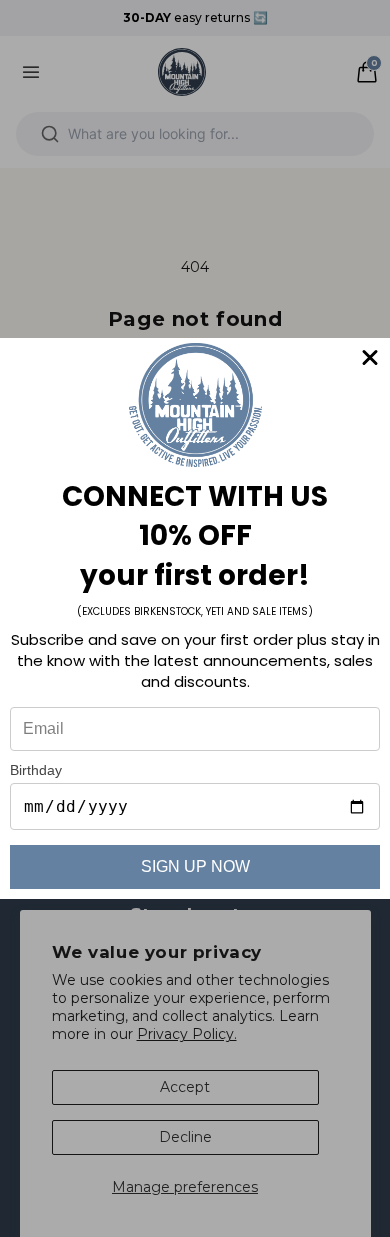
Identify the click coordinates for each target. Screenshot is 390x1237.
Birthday (36, 770)
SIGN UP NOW (195, 866)
